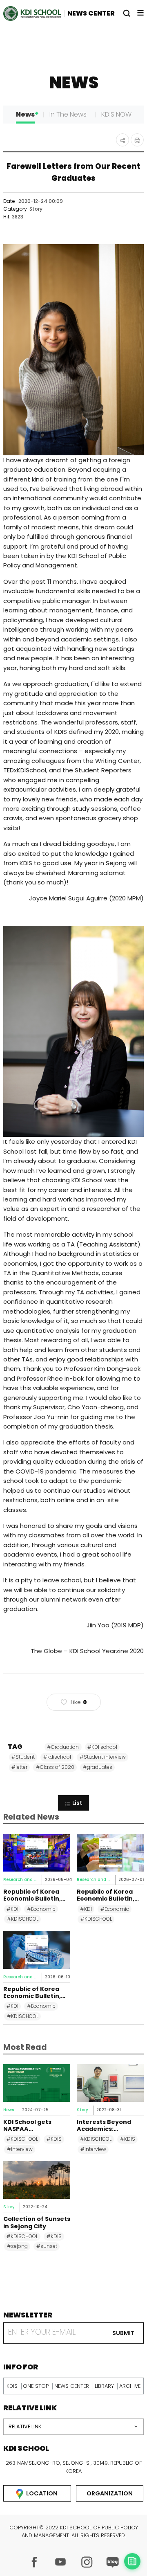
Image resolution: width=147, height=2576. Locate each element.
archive (130, 2386)
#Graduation (63, 1747)
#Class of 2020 (55, 1767)
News (25, 114)
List (77, 1803)
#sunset (47, 2246)
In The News (68, 114)
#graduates (98, 1767)
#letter (19, 1767)
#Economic (41, 1909)
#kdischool (57, 1757)
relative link (25, 2426)
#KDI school (102, 1747)
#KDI (12, 1909)
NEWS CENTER (91, 13)
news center (72, 2386)
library (104, 2386)
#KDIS (54, 2139)
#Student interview (103, 1757)
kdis (12, 2386)
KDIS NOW (116, 114)
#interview (20, 2149)
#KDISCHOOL (23, 1919)
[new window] (34, 2562)
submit (123, 2333)
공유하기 (122, 140)
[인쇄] (137, 140)
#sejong (17, 2246)
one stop (36, 2386)
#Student (23, 1757)
